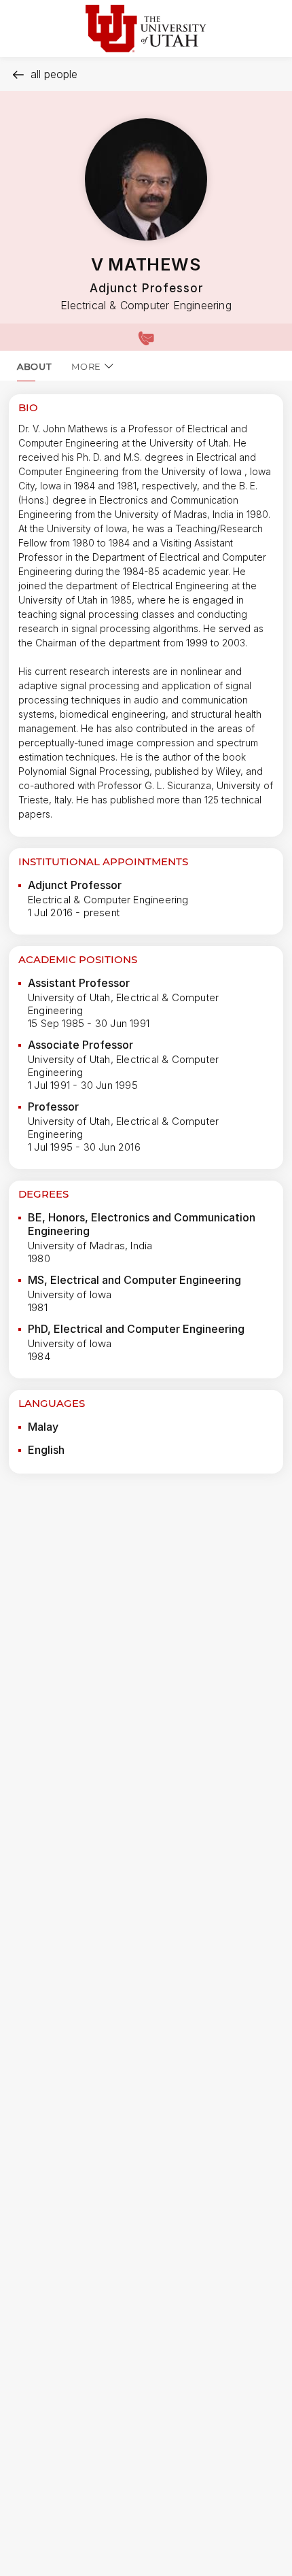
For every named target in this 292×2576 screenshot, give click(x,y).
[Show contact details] (146, 337)
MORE (86, 366)
